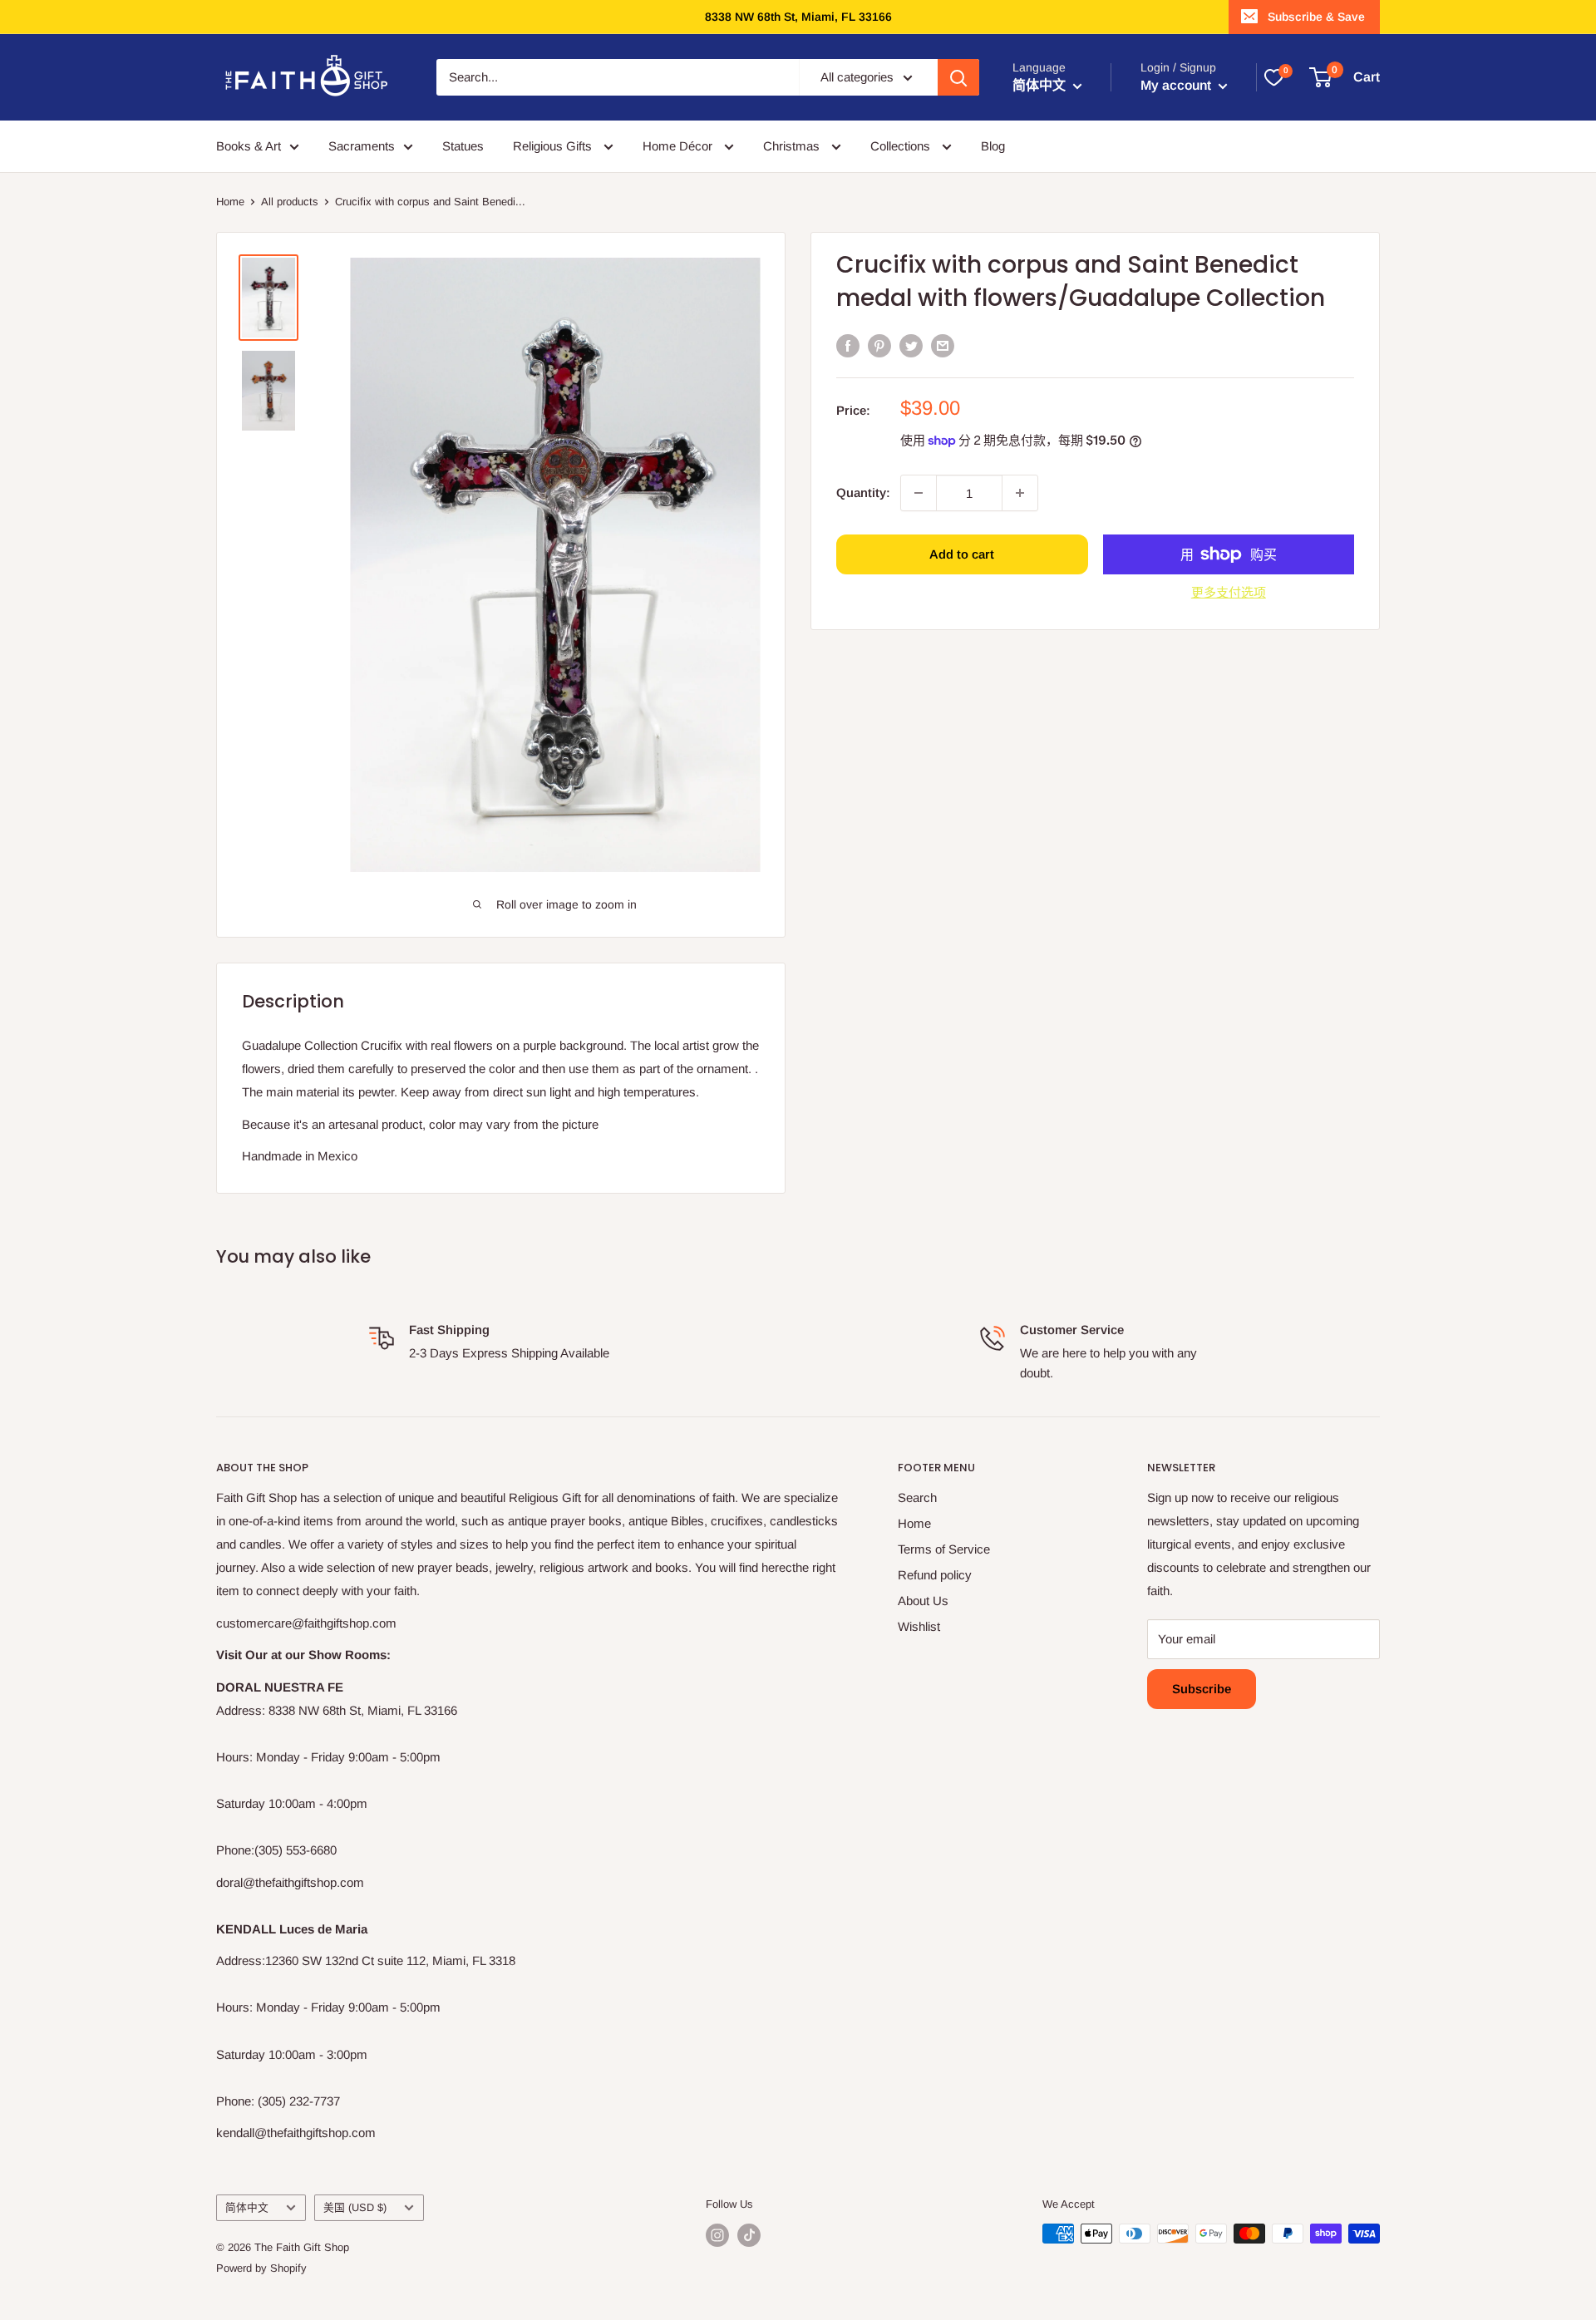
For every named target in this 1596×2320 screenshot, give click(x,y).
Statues (463, 146)
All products (290, 202)
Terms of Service (944, 1549)
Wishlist (919, 1626)
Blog (993, 146)
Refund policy (935, 1575)
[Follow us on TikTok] (749, 2235)
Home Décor (679, 146)
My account (1177, 85)
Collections (902, 146)
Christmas (793, 146)
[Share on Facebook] (848, 345)
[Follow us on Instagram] (717, 2235)
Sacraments (362, 146)
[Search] (958, 77)
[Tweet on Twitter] (911, 345)
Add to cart (962, 554)
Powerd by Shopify (261, 2268)
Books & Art (249, 146)
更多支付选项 (1229, 592)
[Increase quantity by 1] (1020, 493)
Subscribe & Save (1316, 17)
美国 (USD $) (355, 2207)
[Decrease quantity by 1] (919, 493)
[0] (1273, 77)
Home (230, 202)
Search (917, 1497)
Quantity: (863, 493)
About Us (923, 1601)
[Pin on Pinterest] (879, 345)
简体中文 (247, 2207)
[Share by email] (943, 345)
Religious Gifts (554, 146)
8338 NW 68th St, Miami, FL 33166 (798, 17)
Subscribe (1202, 1689)
